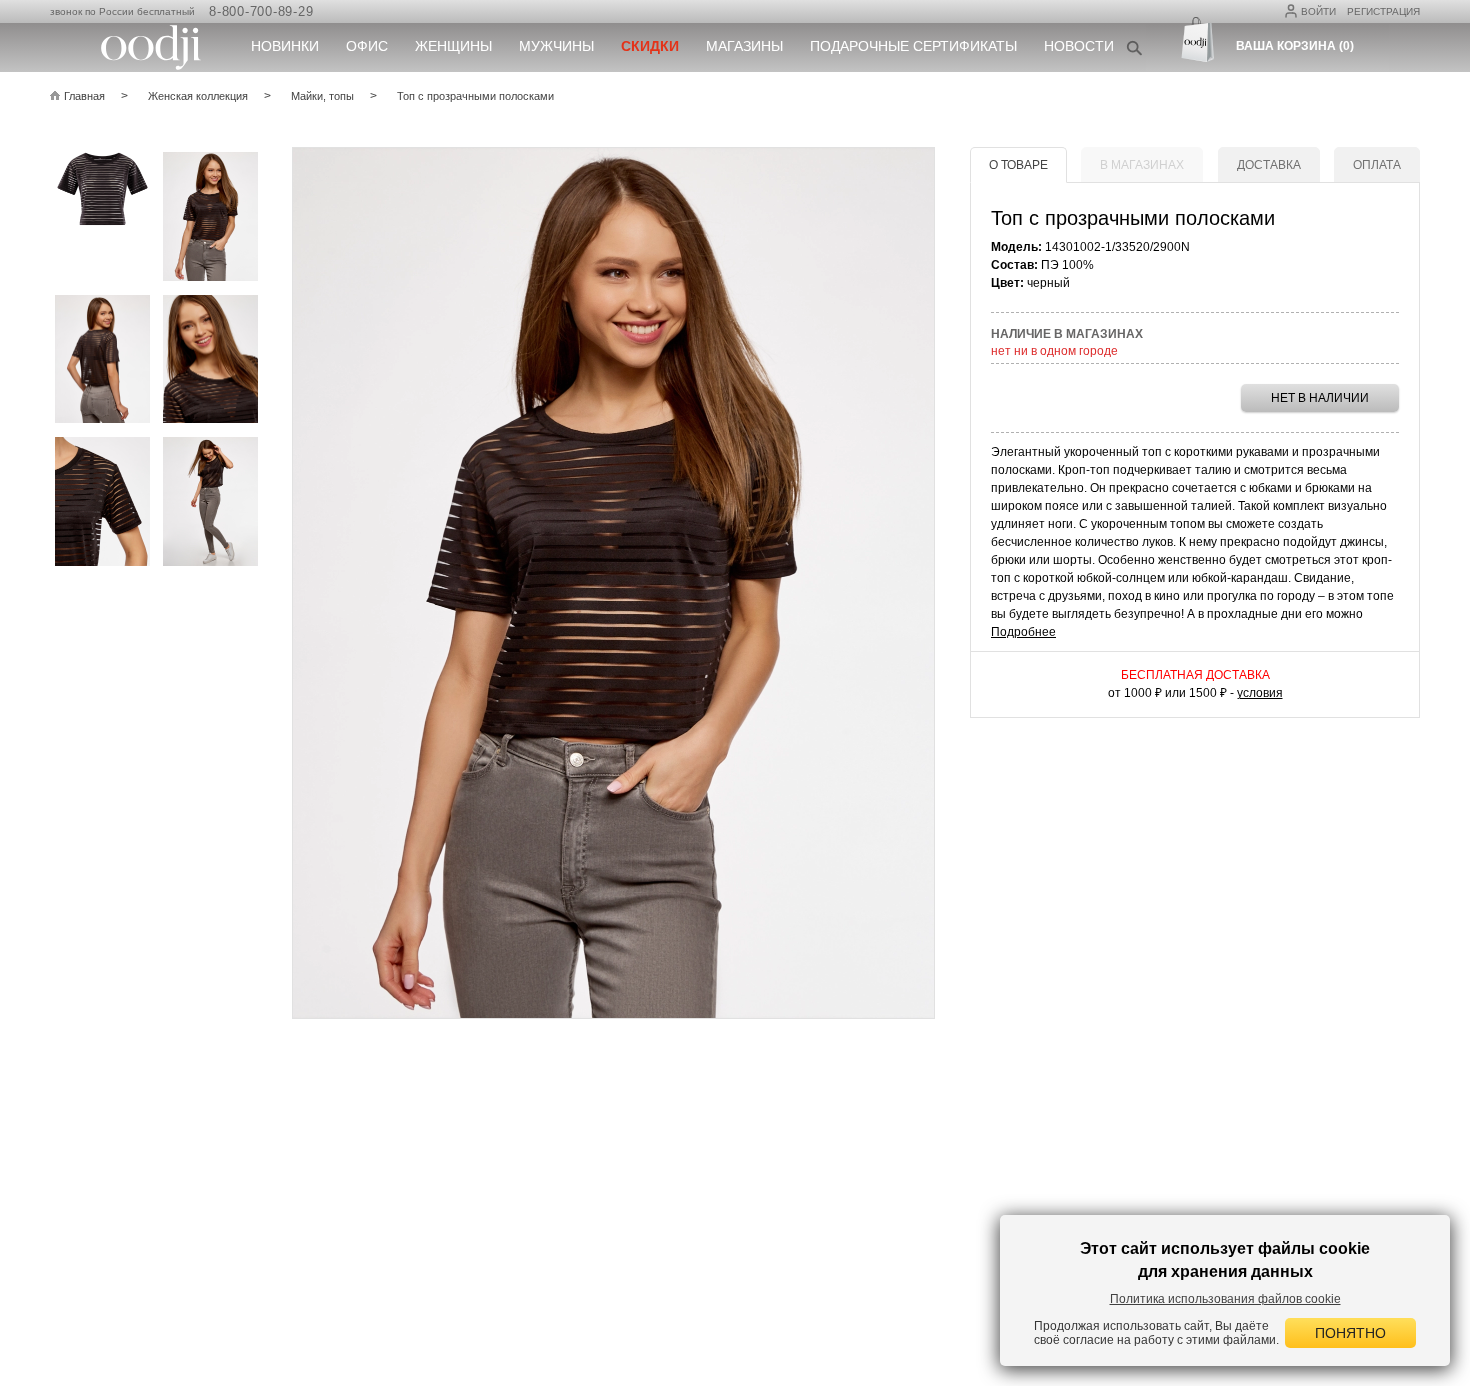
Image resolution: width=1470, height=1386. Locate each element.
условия (1260, 693)
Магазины (744, 46)
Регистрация (1383, 11)
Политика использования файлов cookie (1225, 1299)
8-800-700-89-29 (261, 11)
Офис (367, 46)
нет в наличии (1320, 398)
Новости (1079, 46)
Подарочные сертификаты (913, 46)
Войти (1318, 11)
